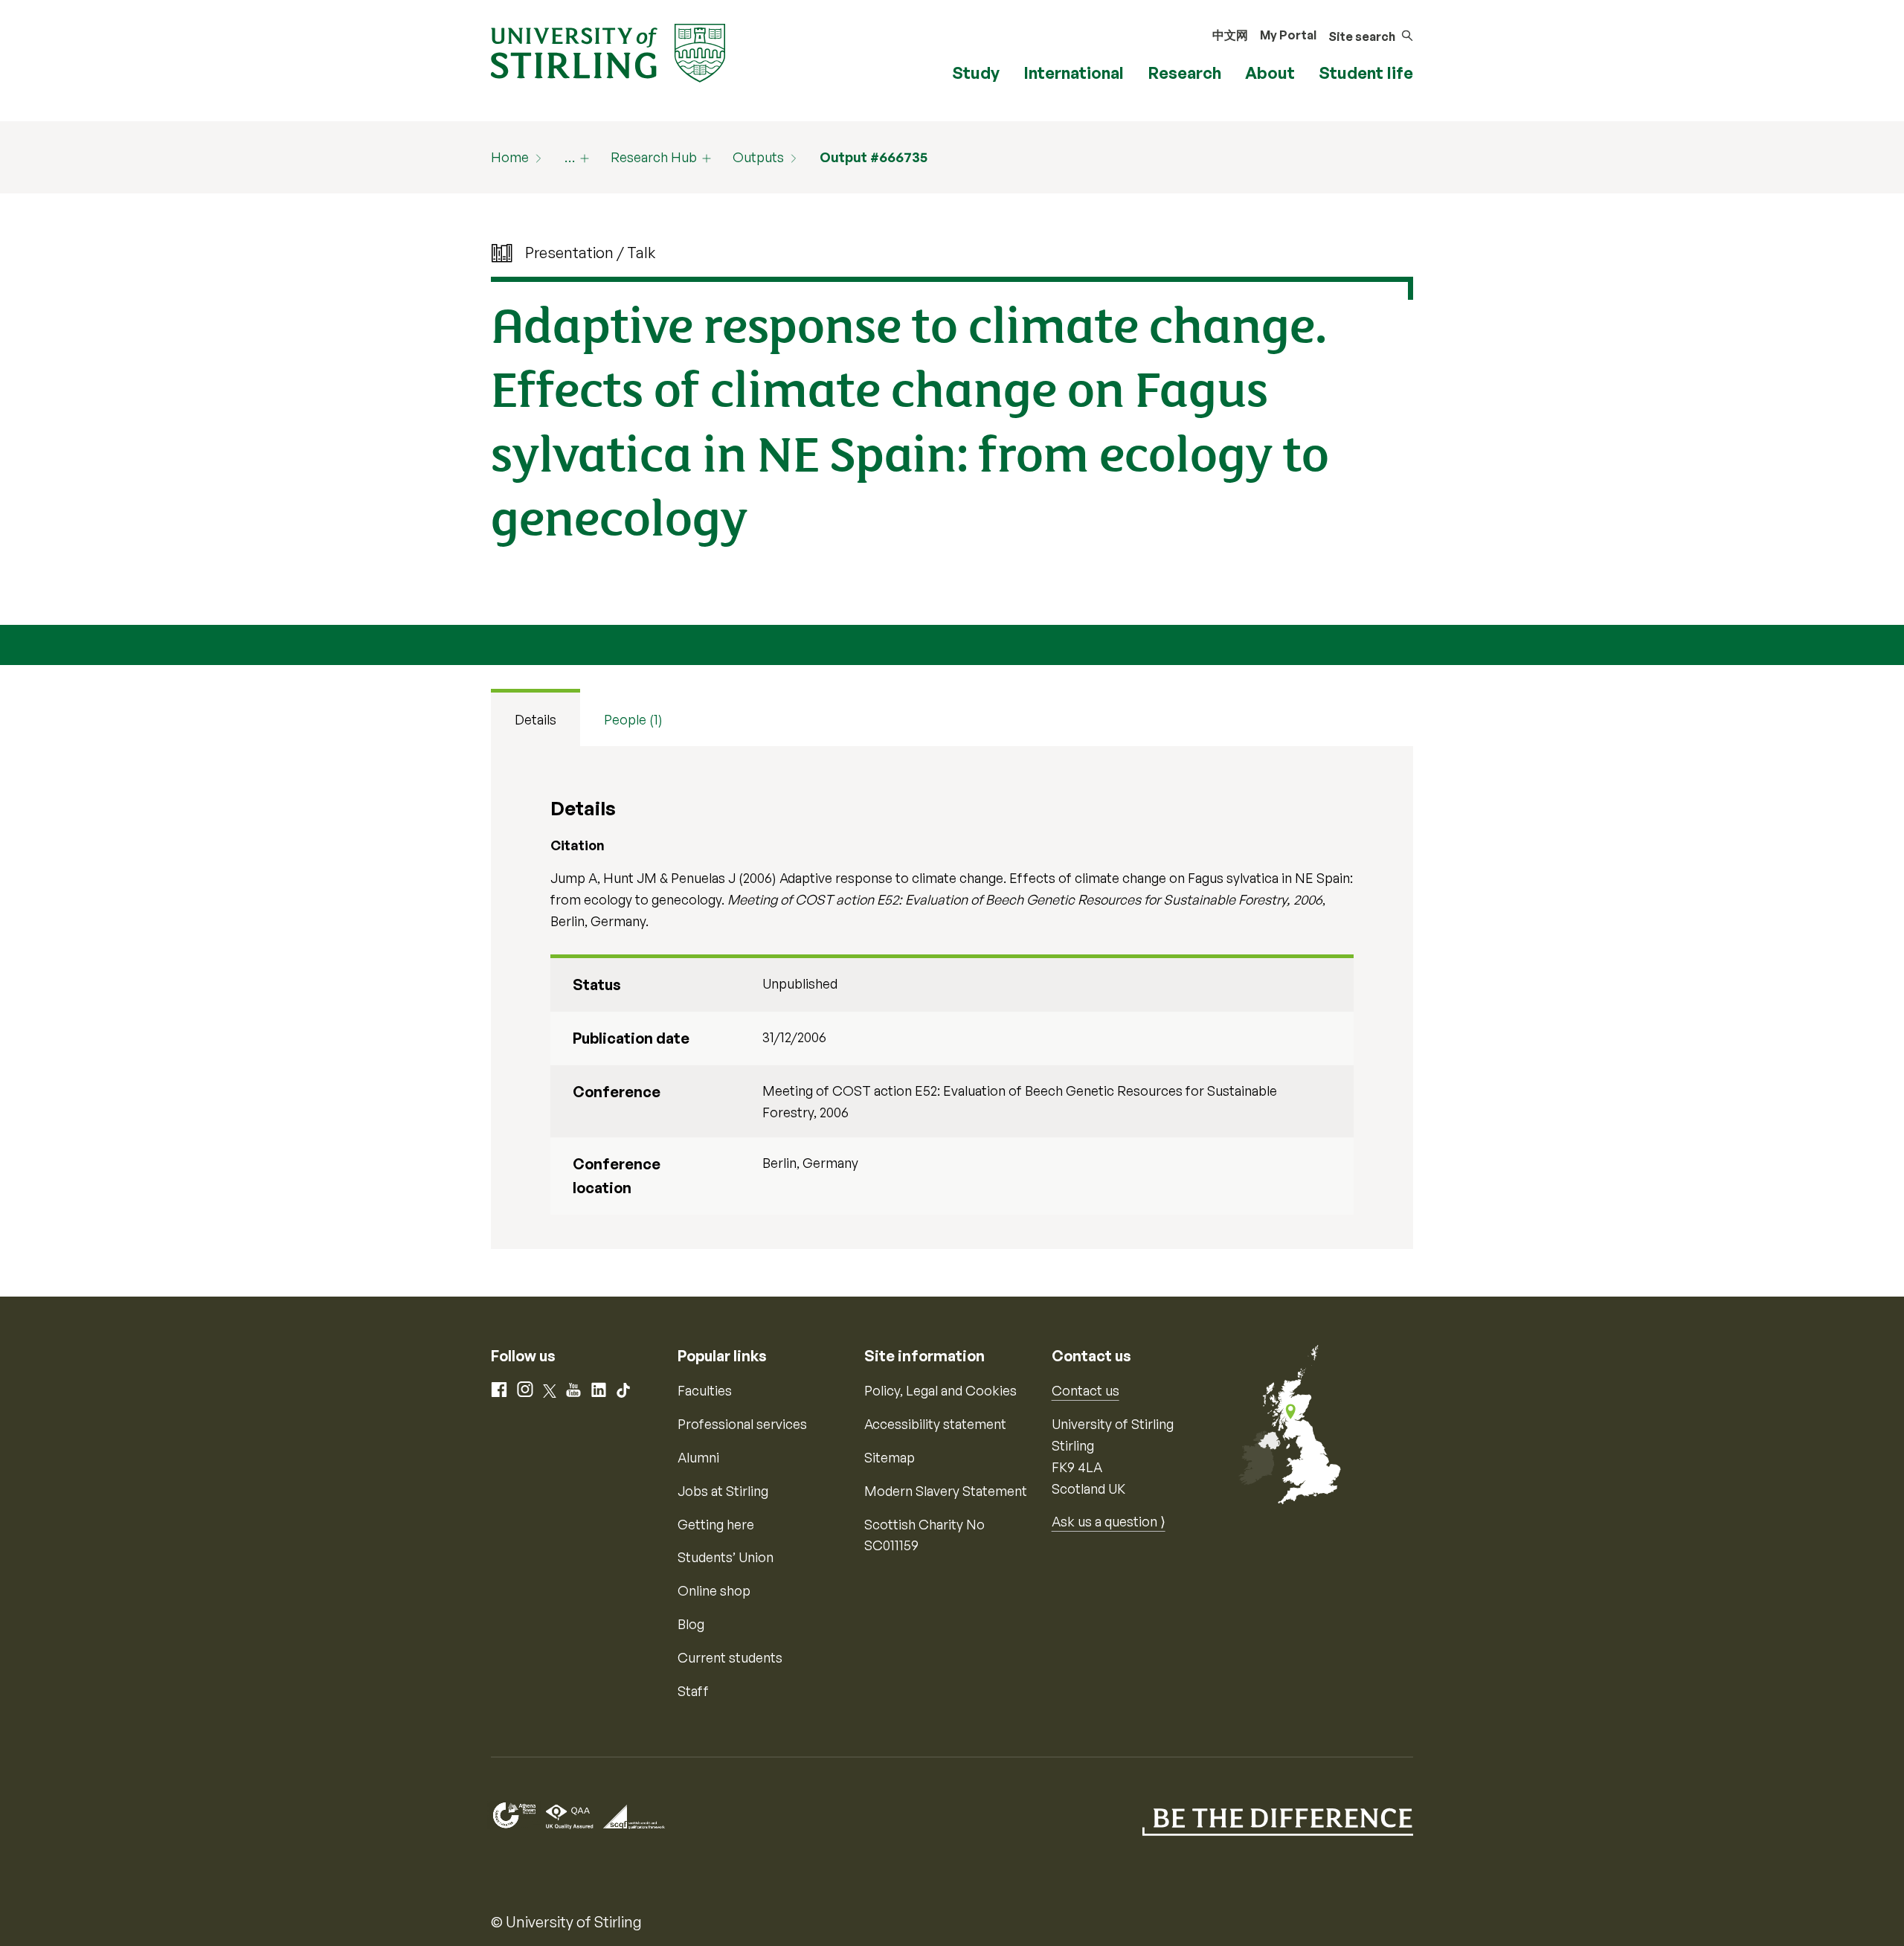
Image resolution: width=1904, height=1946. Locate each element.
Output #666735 (874, 157)
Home (510, 157)
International (1074, 73)
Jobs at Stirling (723, 1491)
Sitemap (890, 1457)
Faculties (705, 1390)
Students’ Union (726, 1557)
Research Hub (654, 157)
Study (976, 73)
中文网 (1230, 35)
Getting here (716, 1524)
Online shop (714, 1590)
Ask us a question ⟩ (1109, 1521)
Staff (693, 1691)
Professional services (742, 1424)
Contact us (1086, 1390)
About (1270, 73)
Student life (1366, 73)
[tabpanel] (952, 998)
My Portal (1288, 35)
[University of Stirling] (608, 51)
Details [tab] (535, 719)
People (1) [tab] (633, 719)
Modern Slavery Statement (946, 1491)
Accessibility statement (935, 1424)
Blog (691, 1624)
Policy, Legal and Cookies (940, 1390)
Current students (730, 1657)
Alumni (698, 1457)
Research (1184, 73)
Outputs (758, 157)
